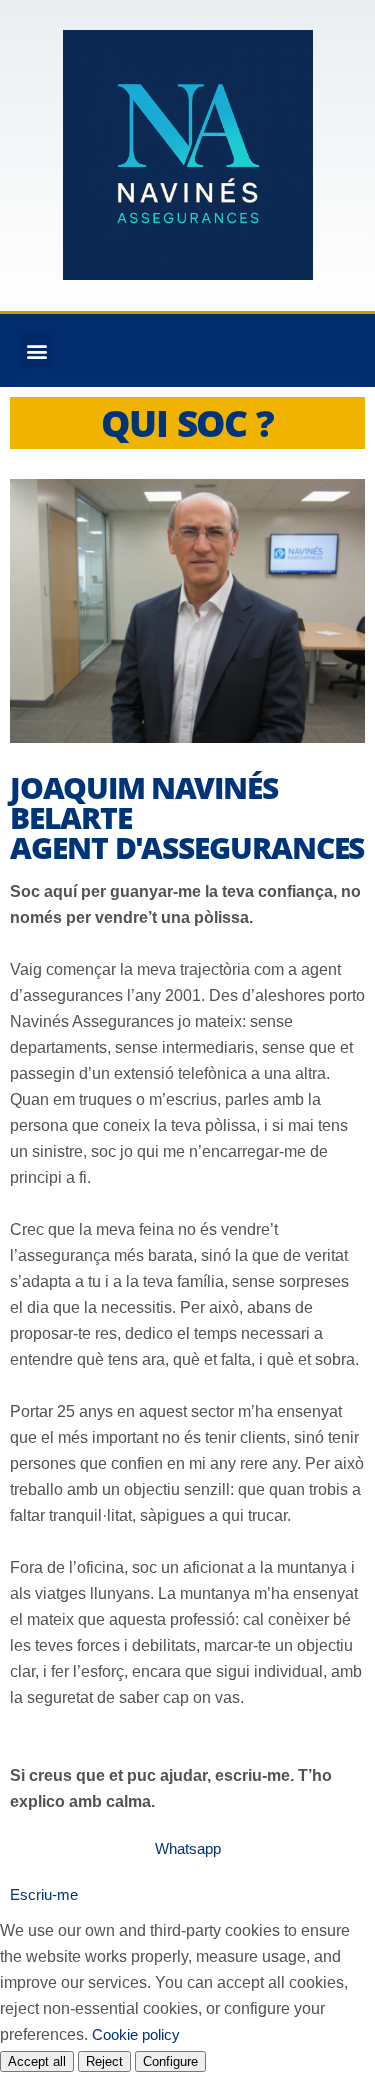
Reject (104, 2061)
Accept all (37, 2061)
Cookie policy (136, 2034)
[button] (36, 350)
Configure (170, 2061)
